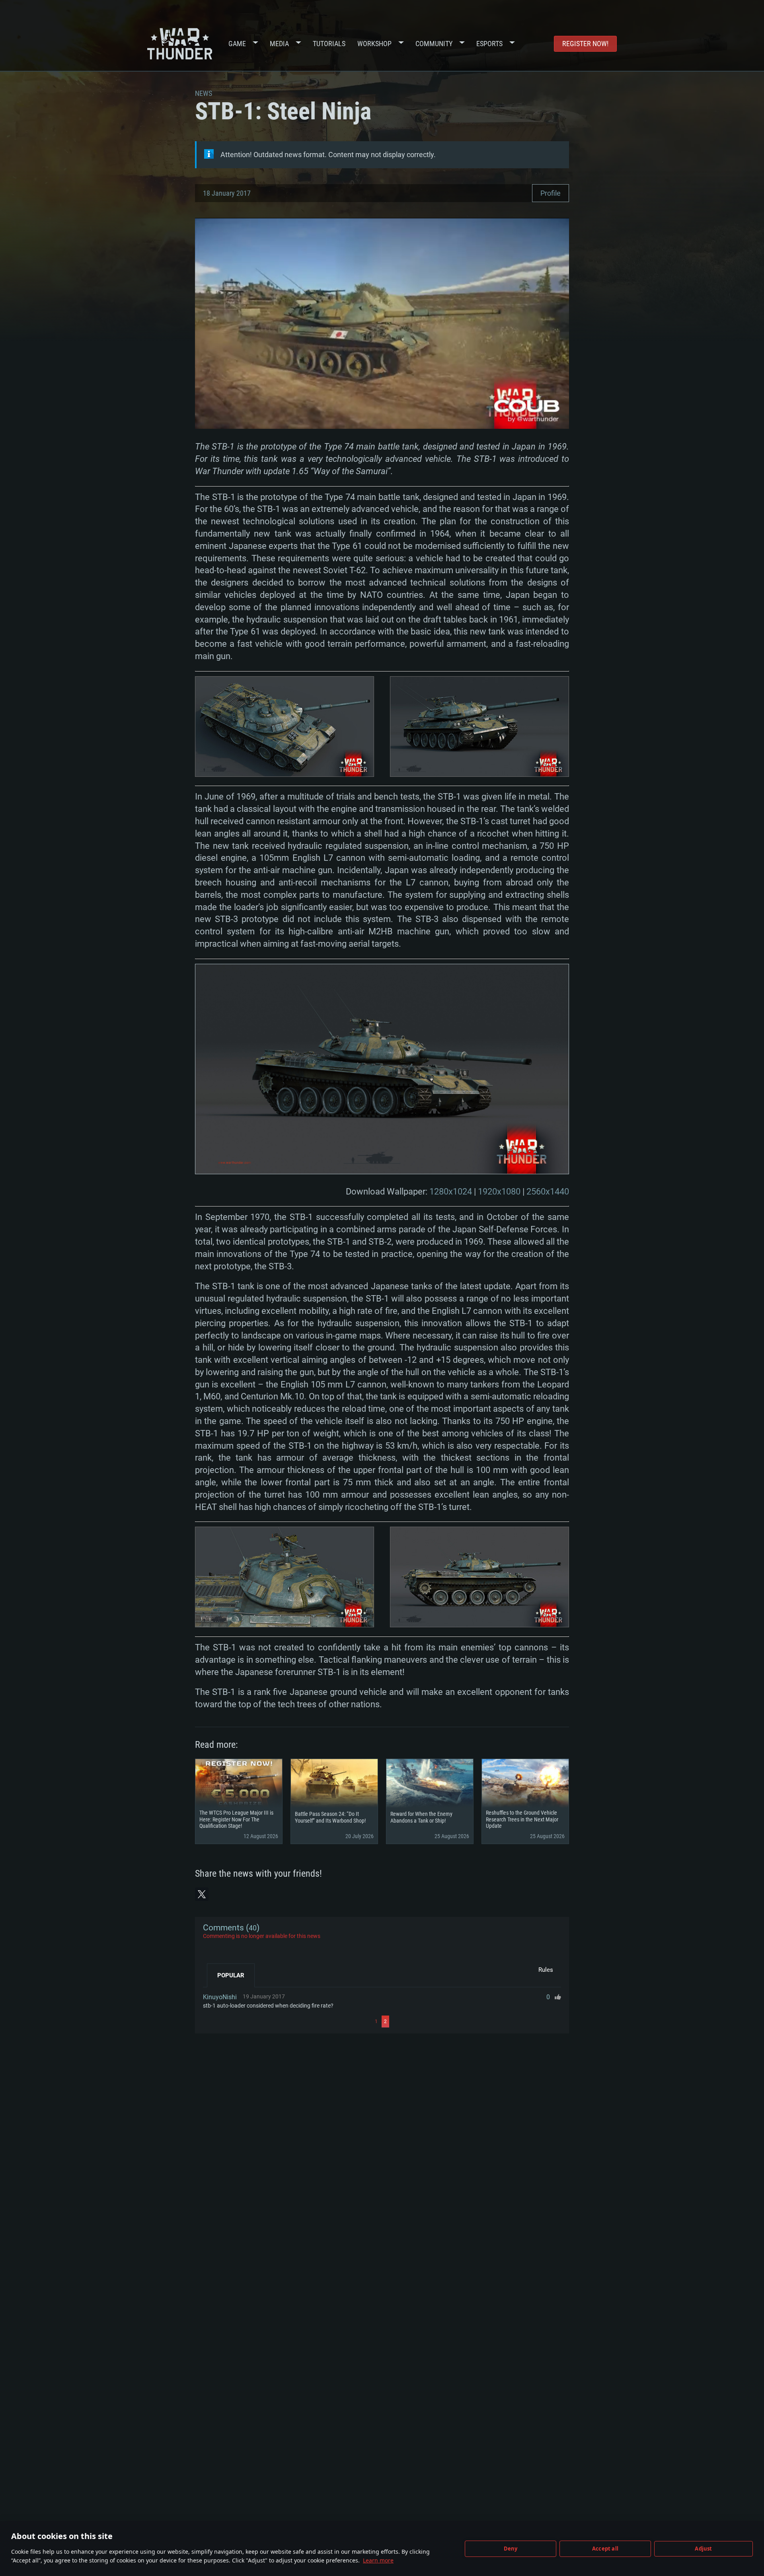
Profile (551, 193)
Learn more (378, 2560)
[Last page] (476, 2021)
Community (434, 44)
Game (237, 44)
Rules (546, 1970)
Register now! (585, 44)
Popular (231, 1975)
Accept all (605, 2549)
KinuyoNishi (220, 1997)
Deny (511, 2549)
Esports (489, 44)
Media (279, 44)
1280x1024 (451, 1192)
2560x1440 (548, 1192)
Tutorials (329, 44)
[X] (202, 1894)
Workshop (374, 44)
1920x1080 (499, 1192)
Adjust (703, 2549)
